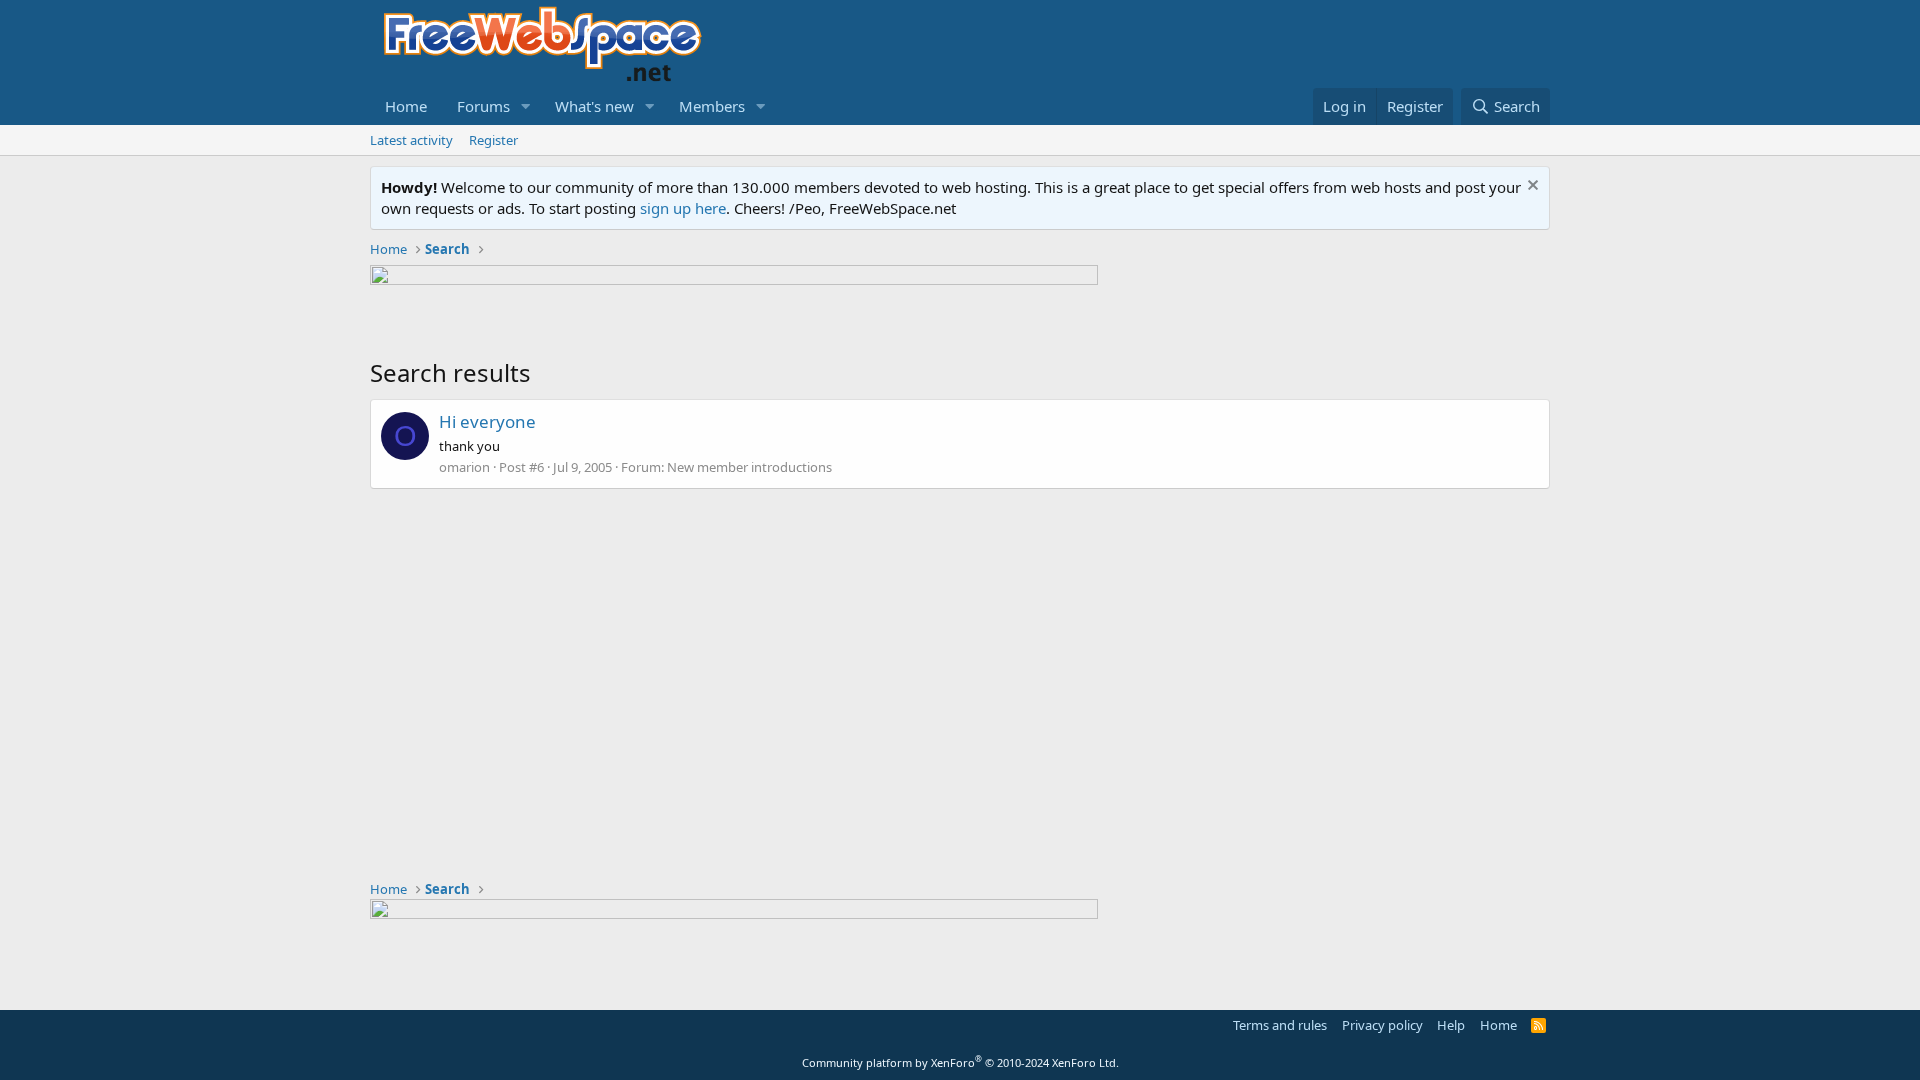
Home (406, 106)
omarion (464, 467)
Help (1451, 1025)
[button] (526, 106)
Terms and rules (1280, 1025)
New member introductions (749, 467)
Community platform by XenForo (960, 1062)
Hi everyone (487, 421)
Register (493, 140)
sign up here (683, 208)
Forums (483, 106)
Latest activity (411, 140)
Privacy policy (1382, 1025)
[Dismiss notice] (1530, 187)
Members (712, 106)
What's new (594, 106)
